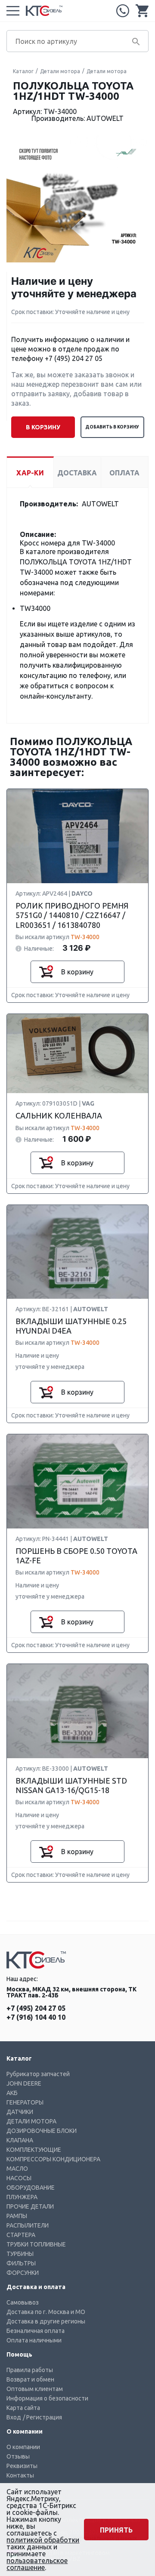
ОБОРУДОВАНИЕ (31, 2188)
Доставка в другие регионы (46, 2321)
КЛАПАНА (20, 2140)
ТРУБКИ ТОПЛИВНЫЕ (36, 2244)
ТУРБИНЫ (20, 2254)
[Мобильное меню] (13, 11)
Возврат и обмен (30, 2379)
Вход (14, 2417)
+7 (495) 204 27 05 (123, 11)
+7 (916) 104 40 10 (36, 2017)
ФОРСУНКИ (23, 2273)
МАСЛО (17, 2169)
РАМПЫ (17, 2216)
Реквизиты (22, 2466)
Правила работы (30, 2370)
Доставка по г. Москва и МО (46, 2312)
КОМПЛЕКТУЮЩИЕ (34, 2150)
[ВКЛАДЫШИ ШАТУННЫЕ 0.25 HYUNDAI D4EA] (77, 1252)
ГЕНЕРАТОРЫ (25, 2102)
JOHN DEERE (24, 2083)
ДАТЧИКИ (20, 2112)
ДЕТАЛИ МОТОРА (31, 2121)
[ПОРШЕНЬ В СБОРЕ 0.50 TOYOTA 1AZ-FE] (77, 1482)
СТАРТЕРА (21, 2235)
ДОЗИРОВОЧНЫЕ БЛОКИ (42, 2131)
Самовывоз (23, 2302)
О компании (23, 2447)
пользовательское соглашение (37, 2564)
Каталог (23, 71)
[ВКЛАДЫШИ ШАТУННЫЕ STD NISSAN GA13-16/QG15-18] (77, 1711)
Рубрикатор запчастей (38, 2074)
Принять (116, 2530)
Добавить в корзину (112, 427)
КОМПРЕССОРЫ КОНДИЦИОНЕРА (53, 2159)
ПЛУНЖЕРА (22, 2197)
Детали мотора (60, 71)
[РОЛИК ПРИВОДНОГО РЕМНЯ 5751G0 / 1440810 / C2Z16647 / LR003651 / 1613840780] (77, 837)
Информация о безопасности (47, 2398)
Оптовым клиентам (35, 2389)
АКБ (12, 2093)
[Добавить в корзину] (46, 972)
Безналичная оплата (36, 2331)
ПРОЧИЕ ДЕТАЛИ (30, 2206)
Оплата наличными (34, 2340)
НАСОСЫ (19, 2178)
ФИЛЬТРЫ (21, 2263)
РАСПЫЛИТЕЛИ (28, 2225)
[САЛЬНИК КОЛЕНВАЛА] (77, 1054)
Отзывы (18, 2456)
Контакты (20, 2475)
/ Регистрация (42, 2417)
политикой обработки (43, 2540)
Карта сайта (23, 2408)
